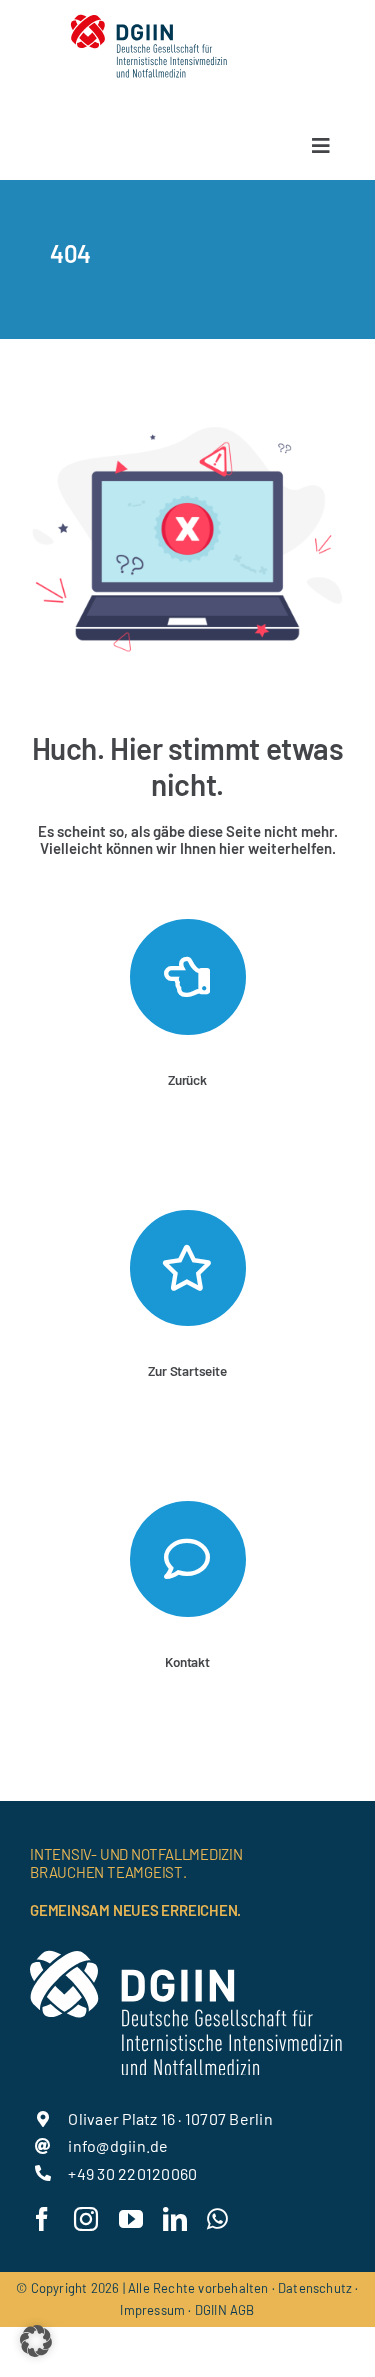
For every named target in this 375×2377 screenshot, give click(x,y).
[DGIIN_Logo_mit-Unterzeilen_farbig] (148, 17)
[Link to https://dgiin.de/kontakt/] (188, 1559)
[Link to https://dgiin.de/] (188, 1268)
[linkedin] (175, 2219)
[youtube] (131, 2219)
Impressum (152, 2310)
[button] (36, 2341)
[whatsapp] (217, 2219)
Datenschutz (315, 2288)
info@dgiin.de (118, 2145)
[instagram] (86, 2219)
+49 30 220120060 (132, 2173)
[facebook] (42, 2219)
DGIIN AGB (225, 2310)
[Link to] (188, 977)
